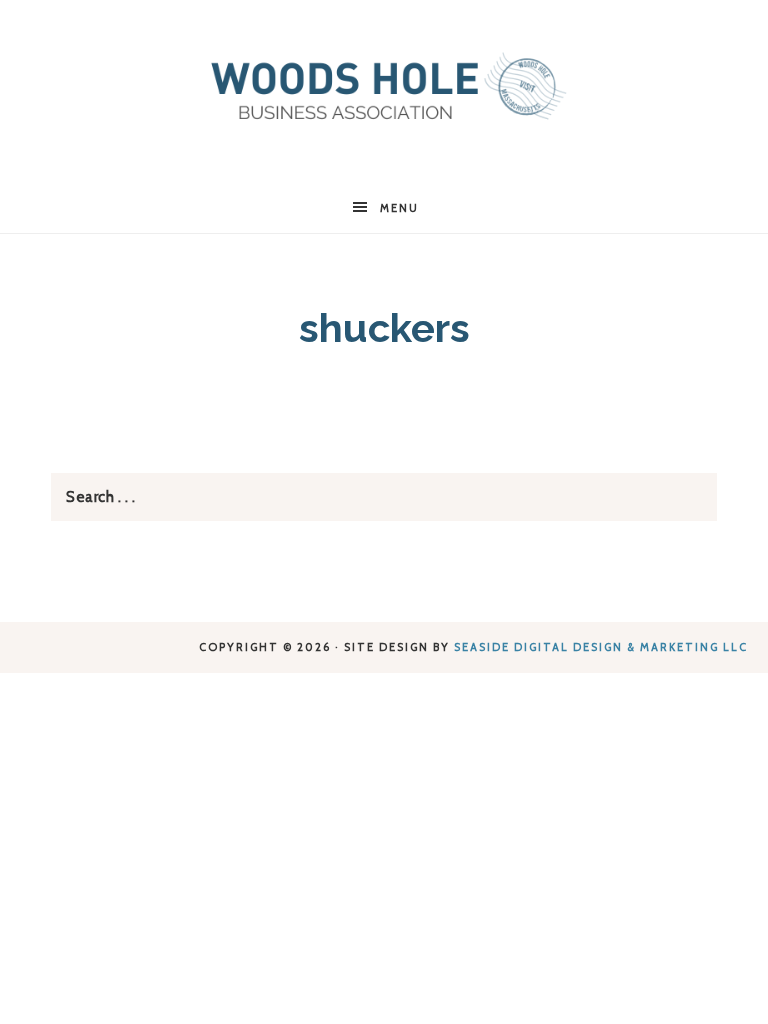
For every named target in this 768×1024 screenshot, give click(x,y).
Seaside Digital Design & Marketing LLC (601, 647)
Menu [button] (399, 208)
